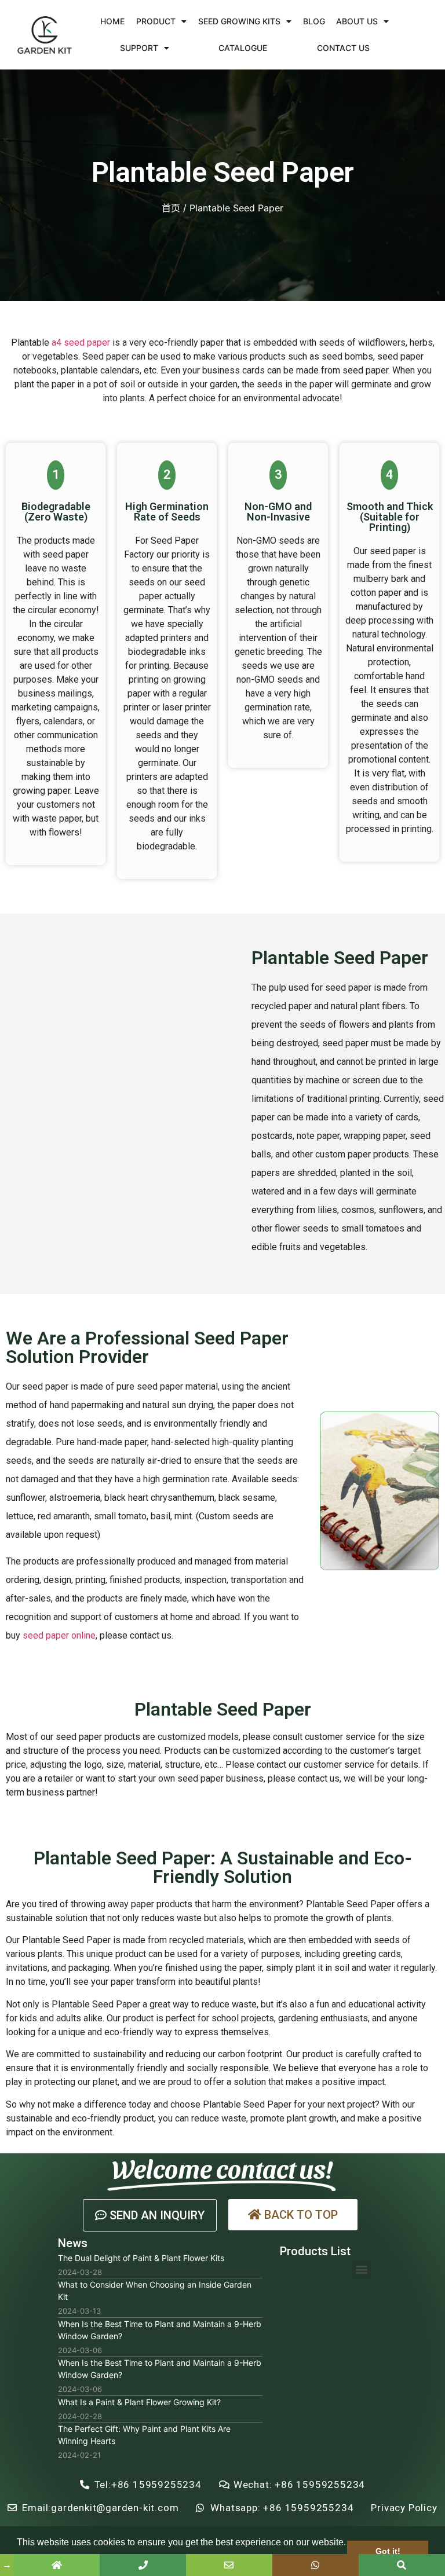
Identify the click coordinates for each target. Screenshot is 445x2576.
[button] (150, 2215)
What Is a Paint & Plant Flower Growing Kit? (139, 2402)
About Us (357, 21)
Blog (314, 21)
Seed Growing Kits (239, 21)
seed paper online (59, 1635)
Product (156, 21)
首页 (171, 208)
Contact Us (343, 48)
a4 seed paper (81, 342)
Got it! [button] (388, 2551)
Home (112, 21)
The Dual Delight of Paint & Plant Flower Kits (141, 2258)
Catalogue (243, 48)
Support (139, 48)
